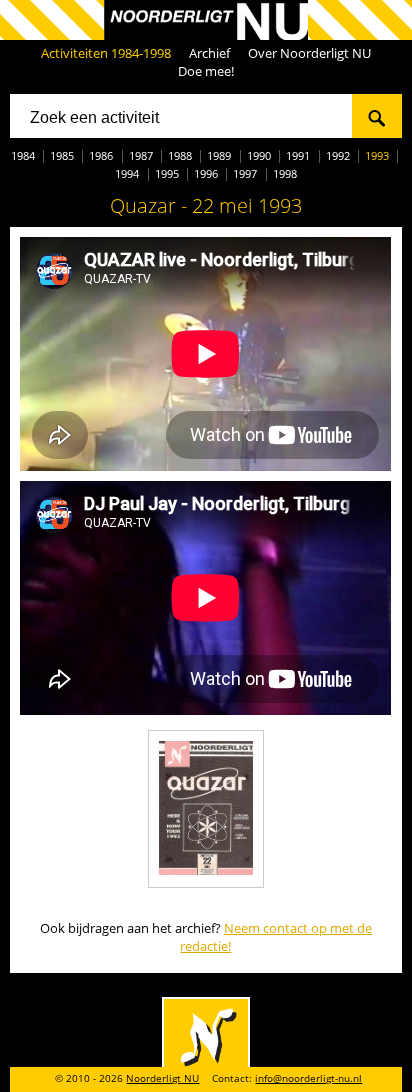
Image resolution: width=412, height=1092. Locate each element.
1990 (259, 155)
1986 (101, 155)
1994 (127, 173)
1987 (141, 155)
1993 (377, 155)
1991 (298, 155)
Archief (209, 53)
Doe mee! (206, 71)
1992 (338, 155)
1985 (62, 155)
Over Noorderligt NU (309, 53)
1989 (219, 155)
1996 (206, 173)
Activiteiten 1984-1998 (106, 53)
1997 (245, 173)
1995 (167, 173)
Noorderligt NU (162, 1078)
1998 (285, 173)
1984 (23, 155)
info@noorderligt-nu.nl (308, 1078)
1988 (180, 155)
